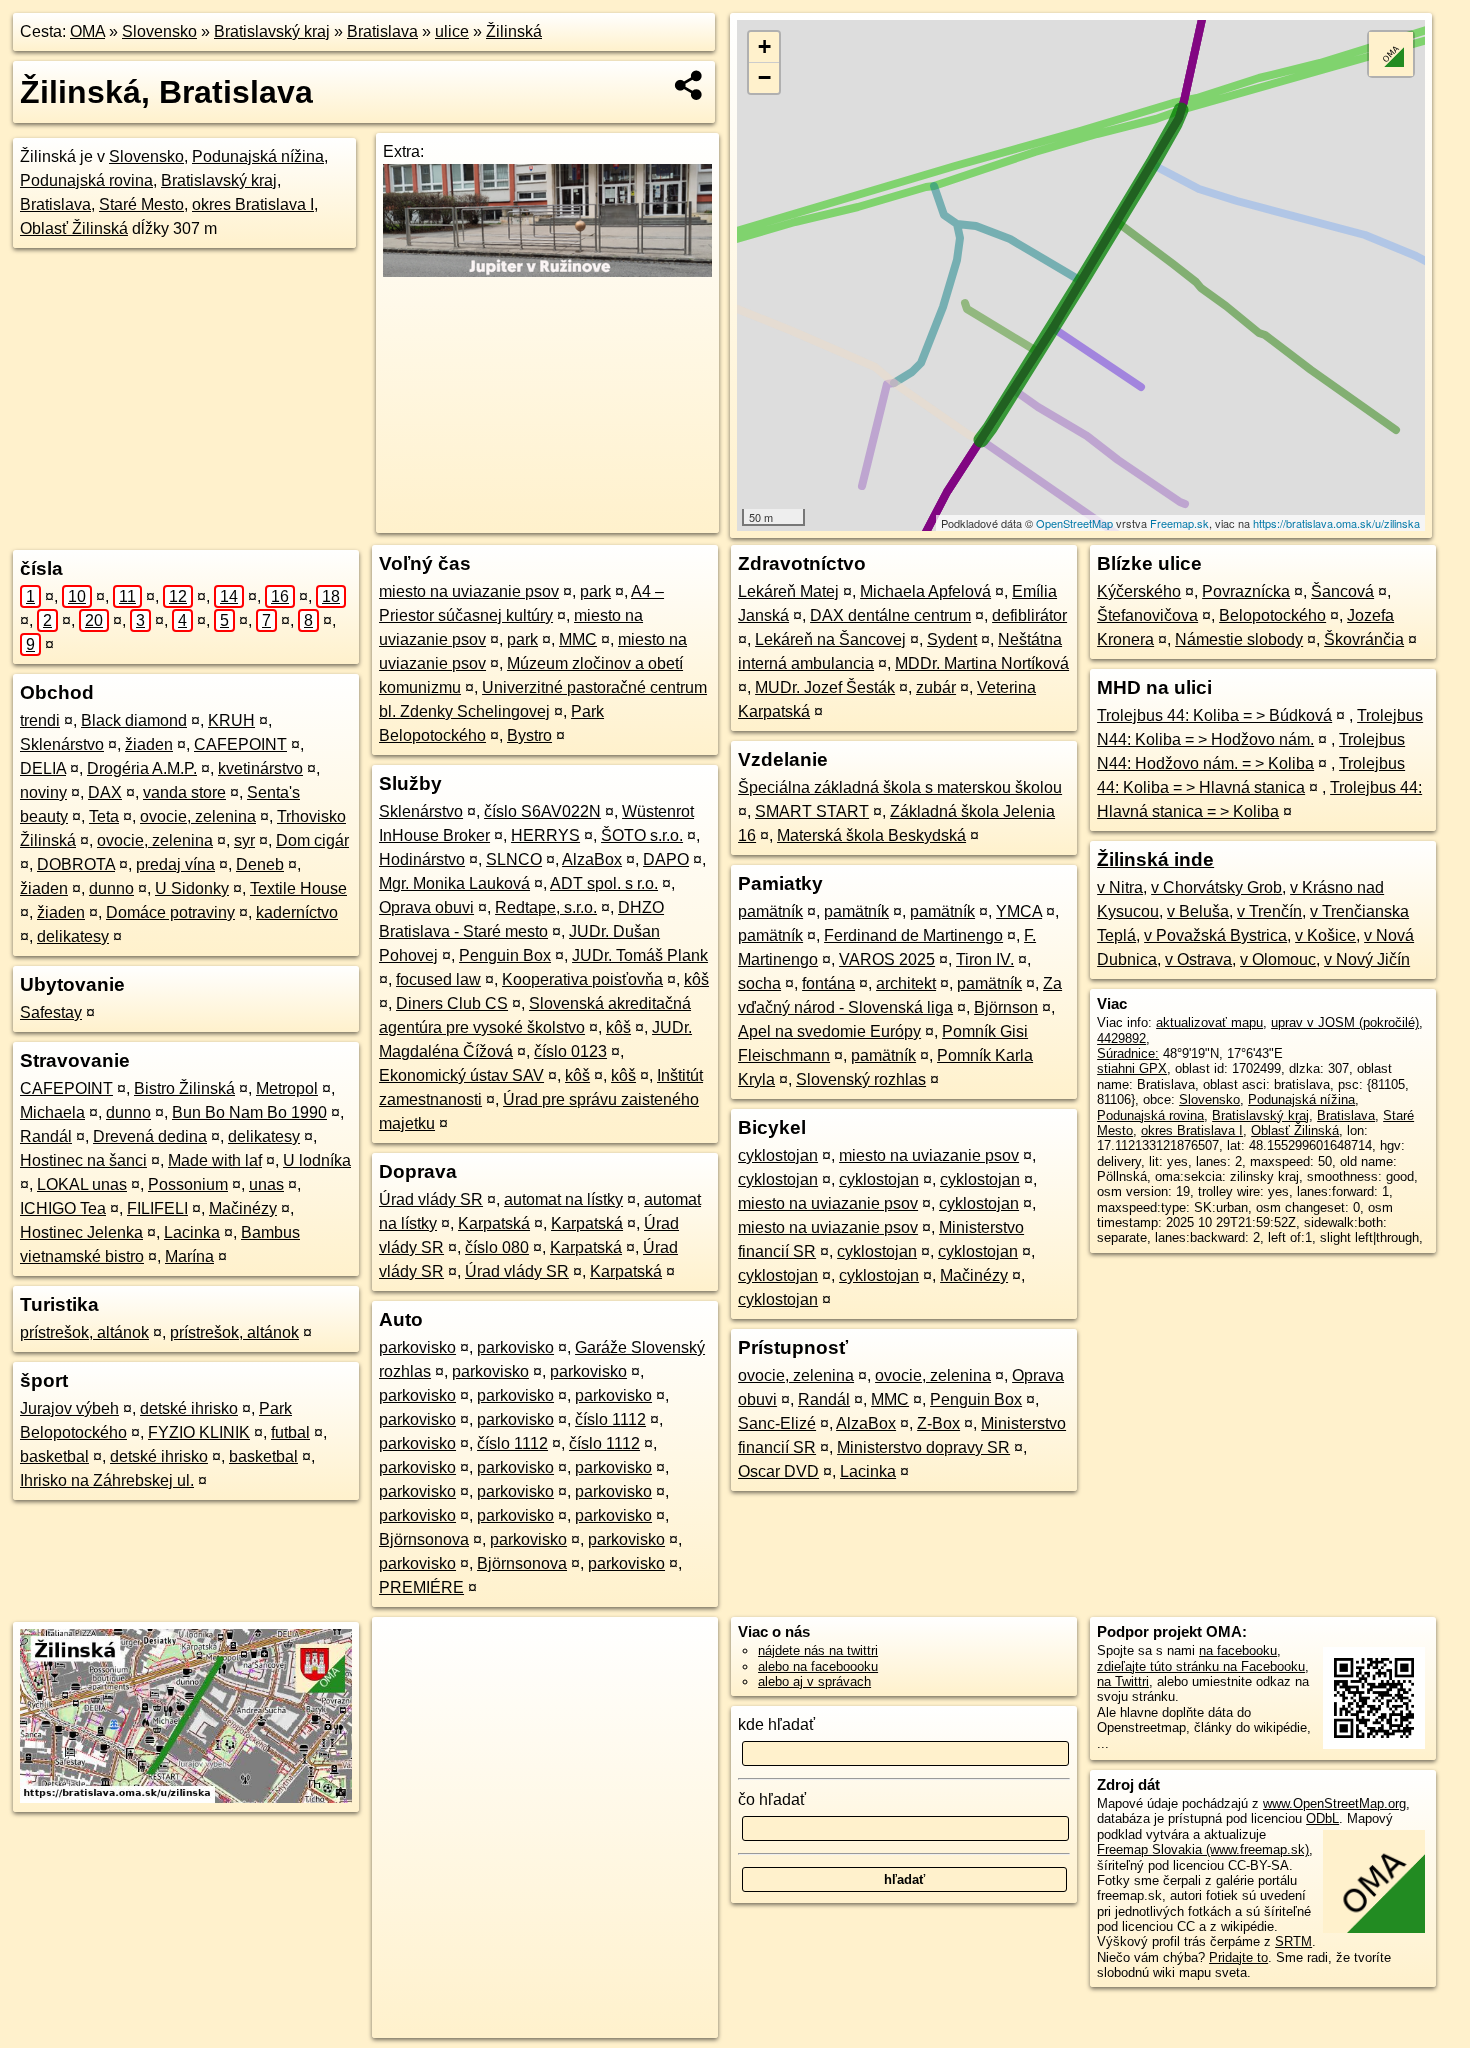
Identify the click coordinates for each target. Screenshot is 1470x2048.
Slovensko (159, 31)
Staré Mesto (141, 204)
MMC (578, 639)
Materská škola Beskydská (871, 835)
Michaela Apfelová (925, 591)
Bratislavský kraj (272, 31)
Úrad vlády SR (431, 1199)
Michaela (52, 1112)
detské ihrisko (189, 1408)
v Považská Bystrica (1215, 935)
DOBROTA (76, 864)
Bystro (529, 735)
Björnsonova (424, 1539)
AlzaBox (592, 859)
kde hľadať (776, 1724)
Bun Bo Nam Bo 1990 (249, 1112)
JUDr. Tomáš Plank (640, 955)
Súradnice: (1128, 1053)
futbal (290, 1432)
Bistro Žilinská (184, 1088)
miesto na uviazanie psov (469, 591)
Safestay (51, 1012)
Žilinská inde (1155, 859)
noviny (43, 792)
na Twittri (1123, 1681)
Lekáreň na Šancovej (830, 639)
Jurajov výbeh (69, 1408)
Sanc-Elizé (777, 1423)
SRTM (1293, 1941)
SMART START (812, 811)
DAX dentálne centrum (890, 615)
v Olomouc (1278, 959)
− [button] (764, 77)
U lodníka (317, 1160)
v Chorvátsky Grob (1216, 887)
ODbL (1322, 1818)
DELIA (43, 768)
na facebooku (1238, 1650)
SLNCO (514, 859)
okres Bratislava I (253, 204)
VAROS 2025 (887, 959)
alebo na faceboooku (818, 1666)
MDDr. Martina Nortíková (982, 663)
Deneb (260, 864)
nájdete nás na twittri (818, 1650)
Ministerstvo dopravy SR (923, 1447)
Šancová (1342, 591)
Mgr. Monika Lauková (454, 883)
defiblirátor (1029, 615)
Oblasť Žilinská (74, 228)
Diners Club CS (452, 1003)
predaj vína (175, 864)
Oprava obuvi (426, 907)
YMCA (1019, 911)
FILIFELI (157, 1208)
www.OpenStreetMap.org (1334, 1803)
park (595, 591)
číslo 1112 (610, 1419)
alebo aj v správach (814, 1681)
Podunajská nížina (258, 156)
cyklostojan (778, 1155)
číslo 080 (497, 1247)
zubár (936, 687)
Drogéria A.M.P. (142, 768)
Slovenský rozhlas (861, 1079)
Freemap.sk (1179, 523)
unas (266, 1184)
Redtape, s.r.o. (546, 907)
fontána (828, 983)
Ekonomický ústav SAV (461, 1075)
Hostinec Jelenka (81, 1232)
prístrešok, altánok (84, 1332)
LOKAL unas (82, 1184)
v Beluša (1198, 911)
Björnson (1006, 1007)
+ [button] (764, 46)
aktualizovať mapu (1209, 1022)
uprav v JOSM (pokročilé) (1345, 1022)
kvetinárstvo (260, 768)
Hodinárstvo (422, 859)
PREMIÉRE (421, 1587)
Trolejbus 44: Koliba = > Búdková (1214, 715)
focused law (438, 979)
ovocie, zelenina (198, 816)
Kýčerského (1139, 591)
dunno (111, 888)
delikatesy (73, 936)
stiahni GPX (1132, 1068)
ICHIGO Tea (63, 1208)
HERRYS (545, 835)
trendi (40, 720)
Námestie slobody (1239, 639)
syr (244, 840)
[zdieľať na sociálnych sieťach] (689, 85)
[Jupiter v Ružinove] (547, 271)
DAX (105, 792)
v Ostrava (1198, 959)
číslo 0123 (570, 1051)
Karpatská (494, 1223)
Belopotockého (1272, 615)
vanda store (184, 792)
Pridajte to (1238, 1957)
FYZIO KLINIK (199, 1432)
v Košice (1325, 935)
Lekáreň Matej (788, 591)
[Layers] (1391, 54)
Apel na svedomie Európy (829, 1031)
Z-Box (938, 1423)
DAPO (666, 859)
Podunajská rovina (86, 180)
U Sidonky (192, 888)
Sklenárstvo (62, 744)
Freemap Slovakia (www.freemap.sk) (1203, 1849)
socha (759, 983)
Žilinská (514, 31)
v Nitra (1120, 887)
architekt (906, 983)
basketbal (54, 1456)
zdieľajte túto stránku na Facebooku (1201, 1666)
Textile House (298, 888)
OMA (87, 31)
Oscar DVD (778, 1471)
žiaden (149, 744)
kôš (696, 979)
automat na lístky (563, 1199)
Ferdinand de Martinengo (913, 935)
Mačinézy (243, 1208)
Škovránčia (1364, 639)
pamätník (770, 911)
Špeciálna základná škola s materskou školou (900, 787)
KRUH (231, 720)
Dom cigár (312, 840)
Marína (189, 1256)
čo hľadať (772, 1799)
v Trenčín (1269, 911)
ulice (452, 31)
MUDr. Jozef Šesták (825, 687)
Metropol (287, 1088)
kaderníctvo (297, 912)
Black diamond (134, 720)
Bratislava (382, 31)
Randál (46, 1136)
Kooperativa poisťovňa (582, 979)
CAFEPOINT (240, 744)
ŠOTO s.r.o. (642, 835)
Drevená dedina (150, 1136)
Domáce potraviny (170, 912)
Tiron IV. (985, 959)
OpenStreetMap (1074, 523)
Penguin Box (505, 955)
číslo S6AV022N (542, 811)
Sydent (952, 639)
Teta (104, 816)
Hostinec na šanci (83, 1160)
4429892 (1121, 1038)
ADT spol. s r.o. (604, 883)
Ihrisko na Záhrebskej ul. (107, 1480)
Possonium (188, 1184)
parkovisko (417, 1347)
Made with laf (215, 1160)
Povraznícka (1246, 591)
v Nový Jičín (1367, 959)
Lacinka (192, 1232)
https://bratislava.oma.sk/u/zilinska (1336, 523)
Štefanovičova (1147, 615)
